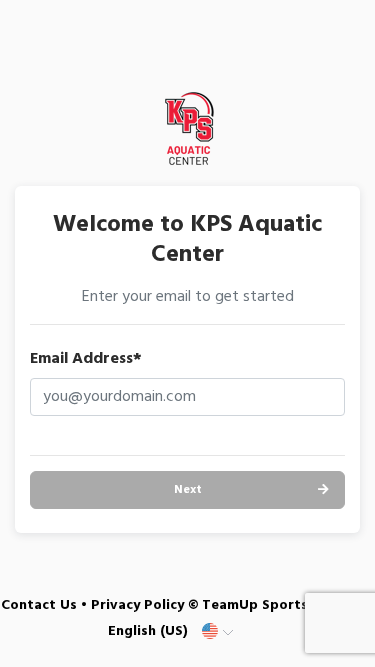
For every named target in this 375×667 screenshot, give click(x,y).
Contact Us (39, 605)
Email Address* (86, 359)
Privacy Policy (137, 605)
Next (188, 490)
